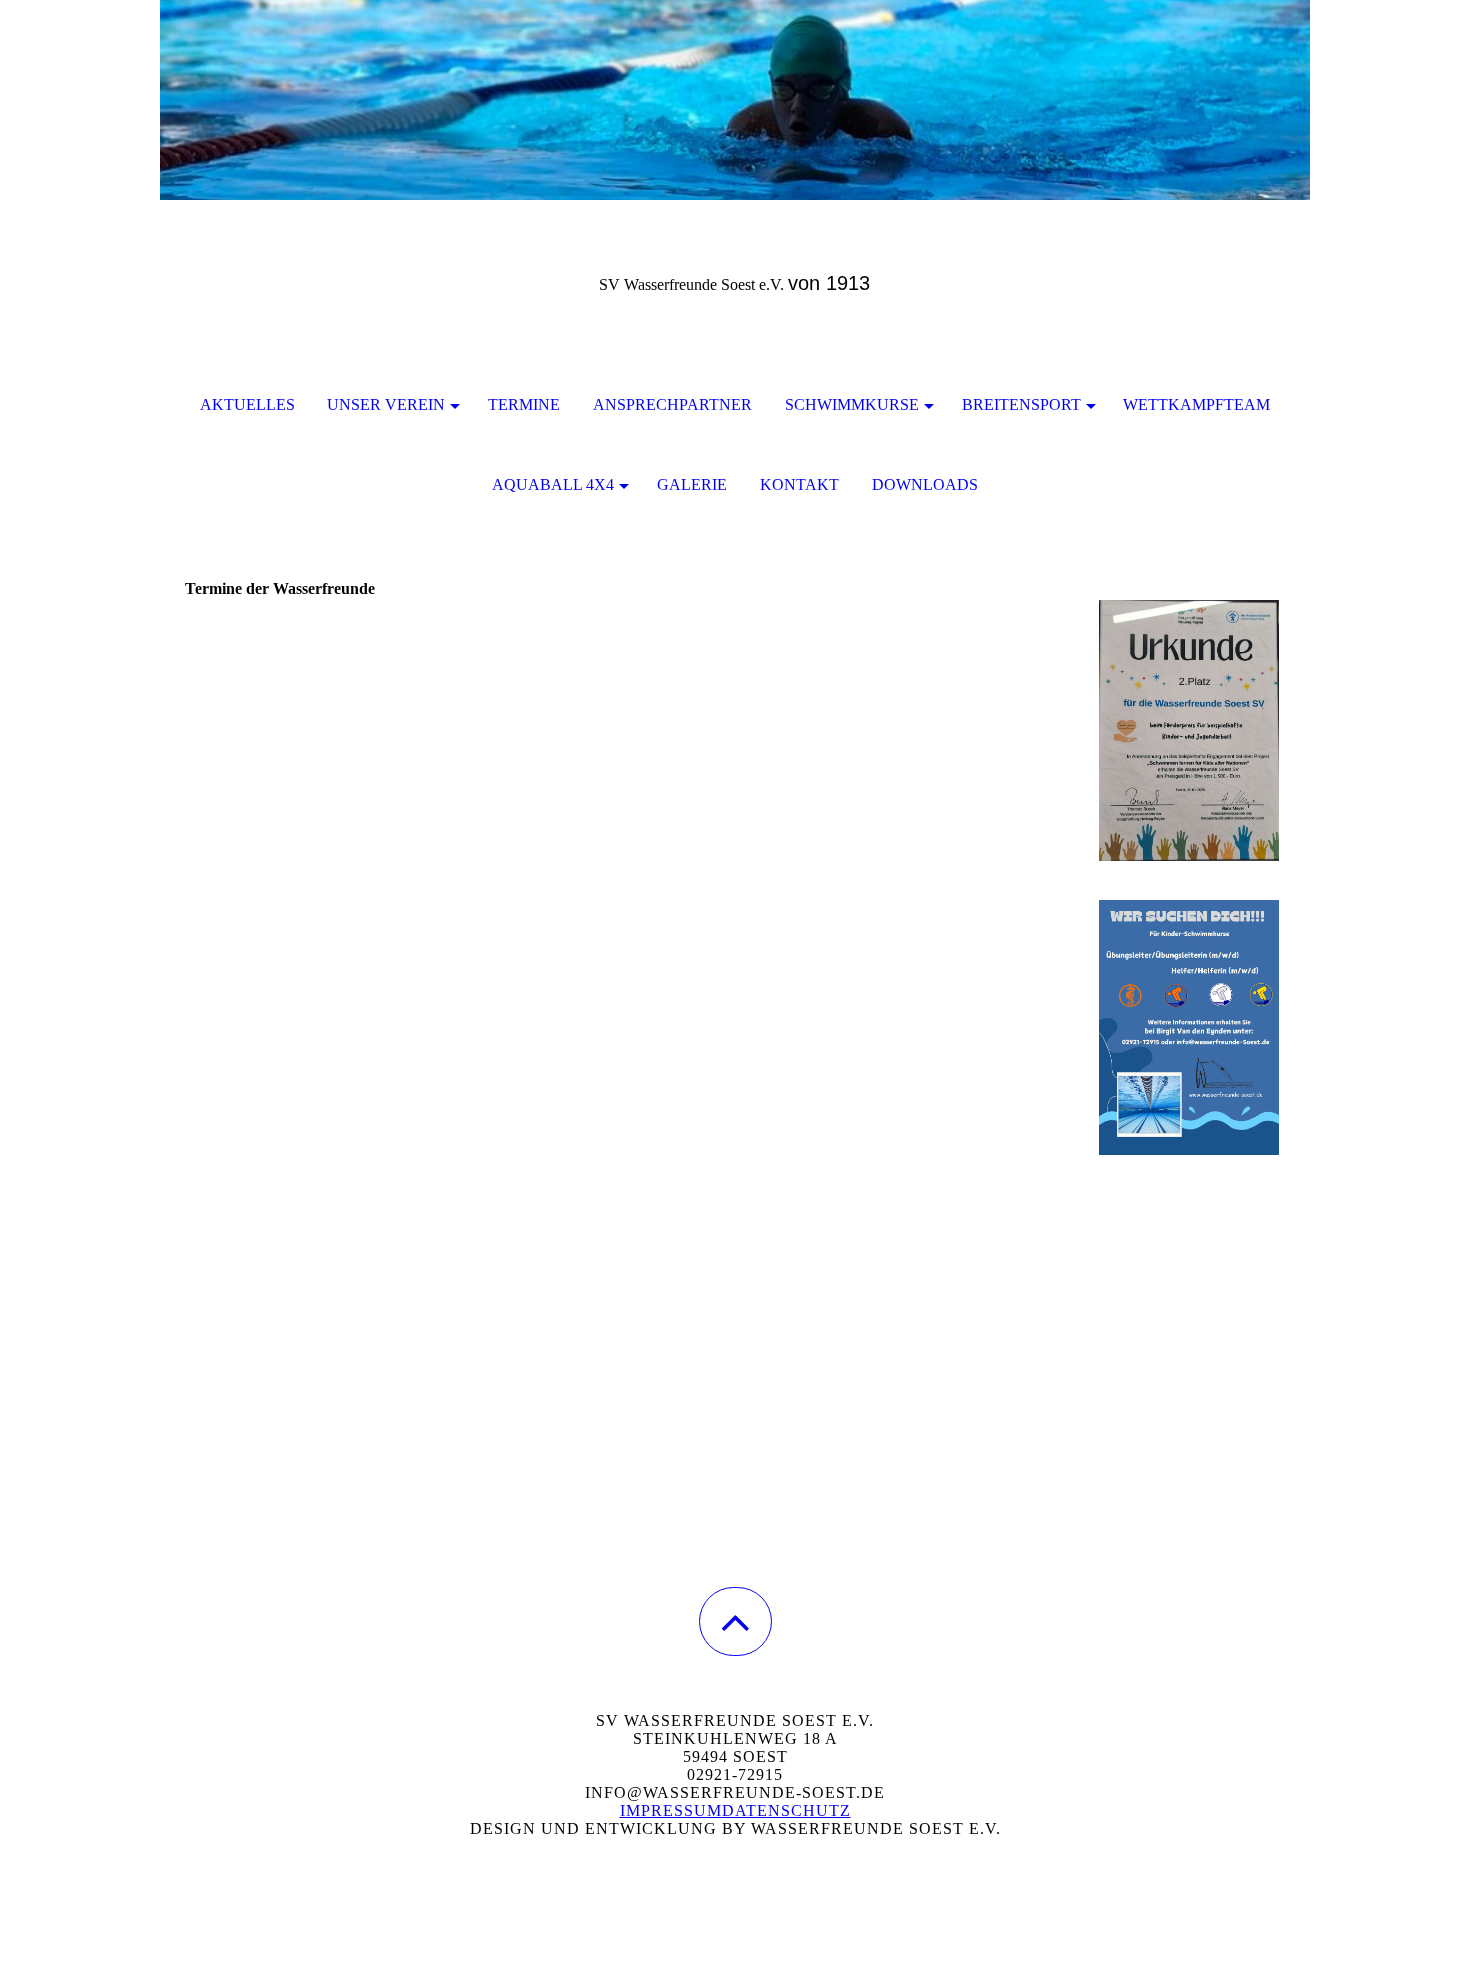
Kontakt (799, 484)
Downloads (925, 484)
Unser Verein (386, 404)
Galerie (692, 484)
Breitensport (1021, 404)
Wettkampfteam (1196, 404)
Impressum (671, 1810)
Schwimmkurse (852, 404)
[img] (735, 100)
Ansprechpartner (672, 404)
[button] (735, 1621)
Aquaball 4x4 (553, 484)
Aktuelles (247, 404)
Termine (524, 404)
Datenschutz (786, 1810)
